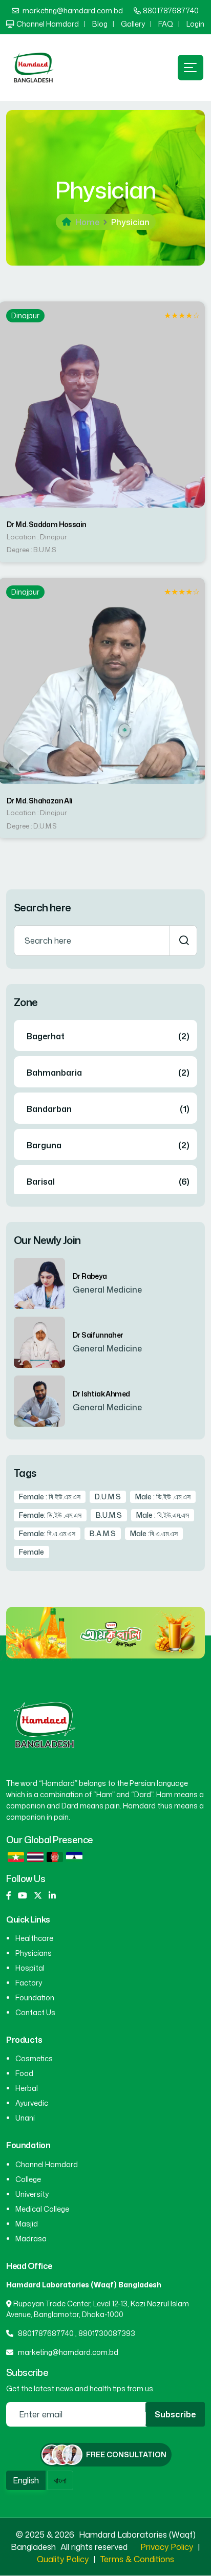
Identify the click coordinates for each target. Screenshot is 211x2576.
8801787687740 (171, 10)
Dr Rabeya (90, 1276)
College (28, 2179)
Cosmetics (34, 2058)
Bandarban (49, 1109)
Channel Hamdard (48, 24)
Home (87, 222)
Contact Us (35, 2012)
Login (195, 24)
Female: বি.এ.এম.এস (47, 1533)
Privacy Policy (167, 2547)
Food (24, 2073)
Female (31, 1552)
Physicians (34, 1953)
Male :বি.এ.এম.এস (154, 1533)
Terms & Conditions (137, 2559)
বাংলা (60, 2480)
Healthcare (34, 1938)
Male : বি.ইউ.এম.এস (163, 1515)
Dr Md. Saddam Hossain (46, 525)
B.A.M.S (103, 1533)
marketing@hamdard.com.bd (73, 10)
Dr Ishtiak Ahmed (101, 1394)
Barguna (44, 1145)
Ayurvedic (32, 2103)
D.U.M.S (108, 1497)
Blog (100, 24)
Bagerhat (46, 1036)
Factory (29, 1983)
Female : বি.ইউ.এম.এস (50, 1497)
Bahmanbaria (54, 1073)
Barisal (41, 1182)
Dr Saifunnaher (98, 1335)
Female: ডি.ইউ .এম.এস (50, 1515)
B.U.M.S (109, 1515)
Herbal (27, 2088)
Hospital (30, 1968)
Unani (25, 2118)
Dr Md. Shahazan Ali (40, 801)
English (26, 2480)
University (32, 2194)
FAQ (166, 24)
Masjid (27, 2224)
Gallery (133, 24)
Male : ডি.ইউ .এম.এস (163, 1497)
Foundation (35, 1998)
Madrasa (31, 2239)
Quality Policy (63, 2559)
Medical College (42, 2209)
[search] (183, 941)
